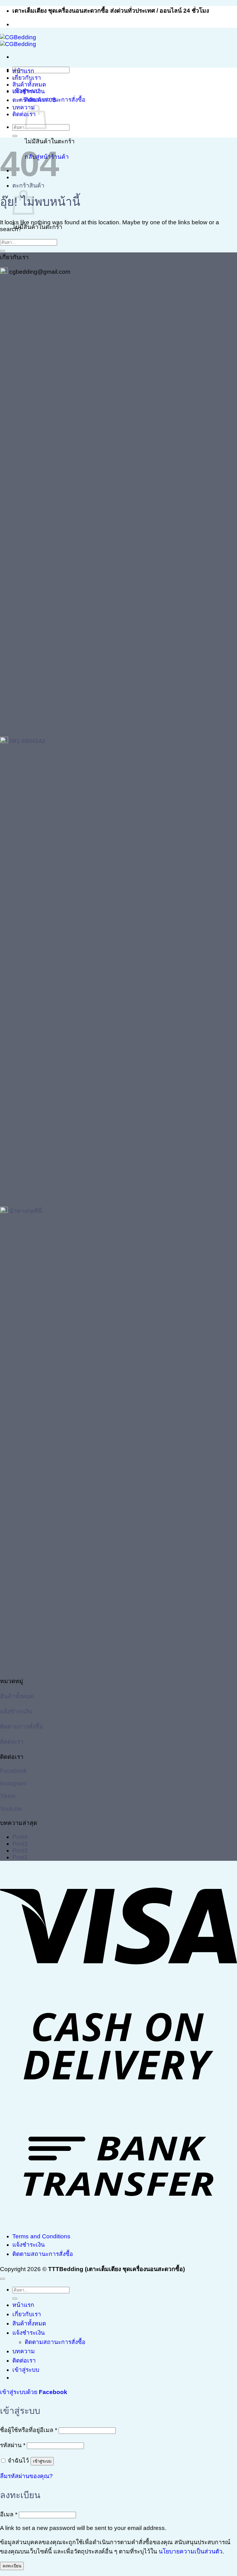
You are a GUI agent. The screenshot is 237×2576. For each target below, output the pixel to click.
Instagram (13, 1783)
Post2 (20, 1850)
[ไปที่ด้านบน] (2, 2279)
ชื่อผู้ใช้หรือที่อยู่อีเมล (29, 2430)
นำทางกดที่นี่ (26, 1211)
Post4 (20, 1837)
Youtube (11, 1809)
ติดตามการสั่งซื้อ (21, 1727)
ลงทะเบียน (12, 2566)
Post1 (20, 1857)
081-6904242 (27, 741)
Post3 (20, 1844)
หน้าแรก (23, 71)
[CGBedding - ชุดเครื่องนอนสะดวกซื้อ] (18, 41)
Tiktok (8, 1796)
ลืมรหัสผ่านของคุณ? (26, 2476)
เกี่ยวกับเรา (27, 78)
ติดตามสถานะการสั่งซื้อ (55, 100)
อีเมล (9, 2514)
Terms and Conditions (41, 2236)
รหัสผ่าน (13, 2445)
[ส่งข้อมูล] (15, 136)
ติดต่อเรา (24, 114)
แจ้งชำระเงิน (29, 91)
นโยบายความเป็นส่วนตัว (191, 2551)
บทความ (24, 107)
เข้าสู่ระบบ (42, 2461)
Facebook (13, 1771)
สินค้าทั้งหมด (29, 84)
